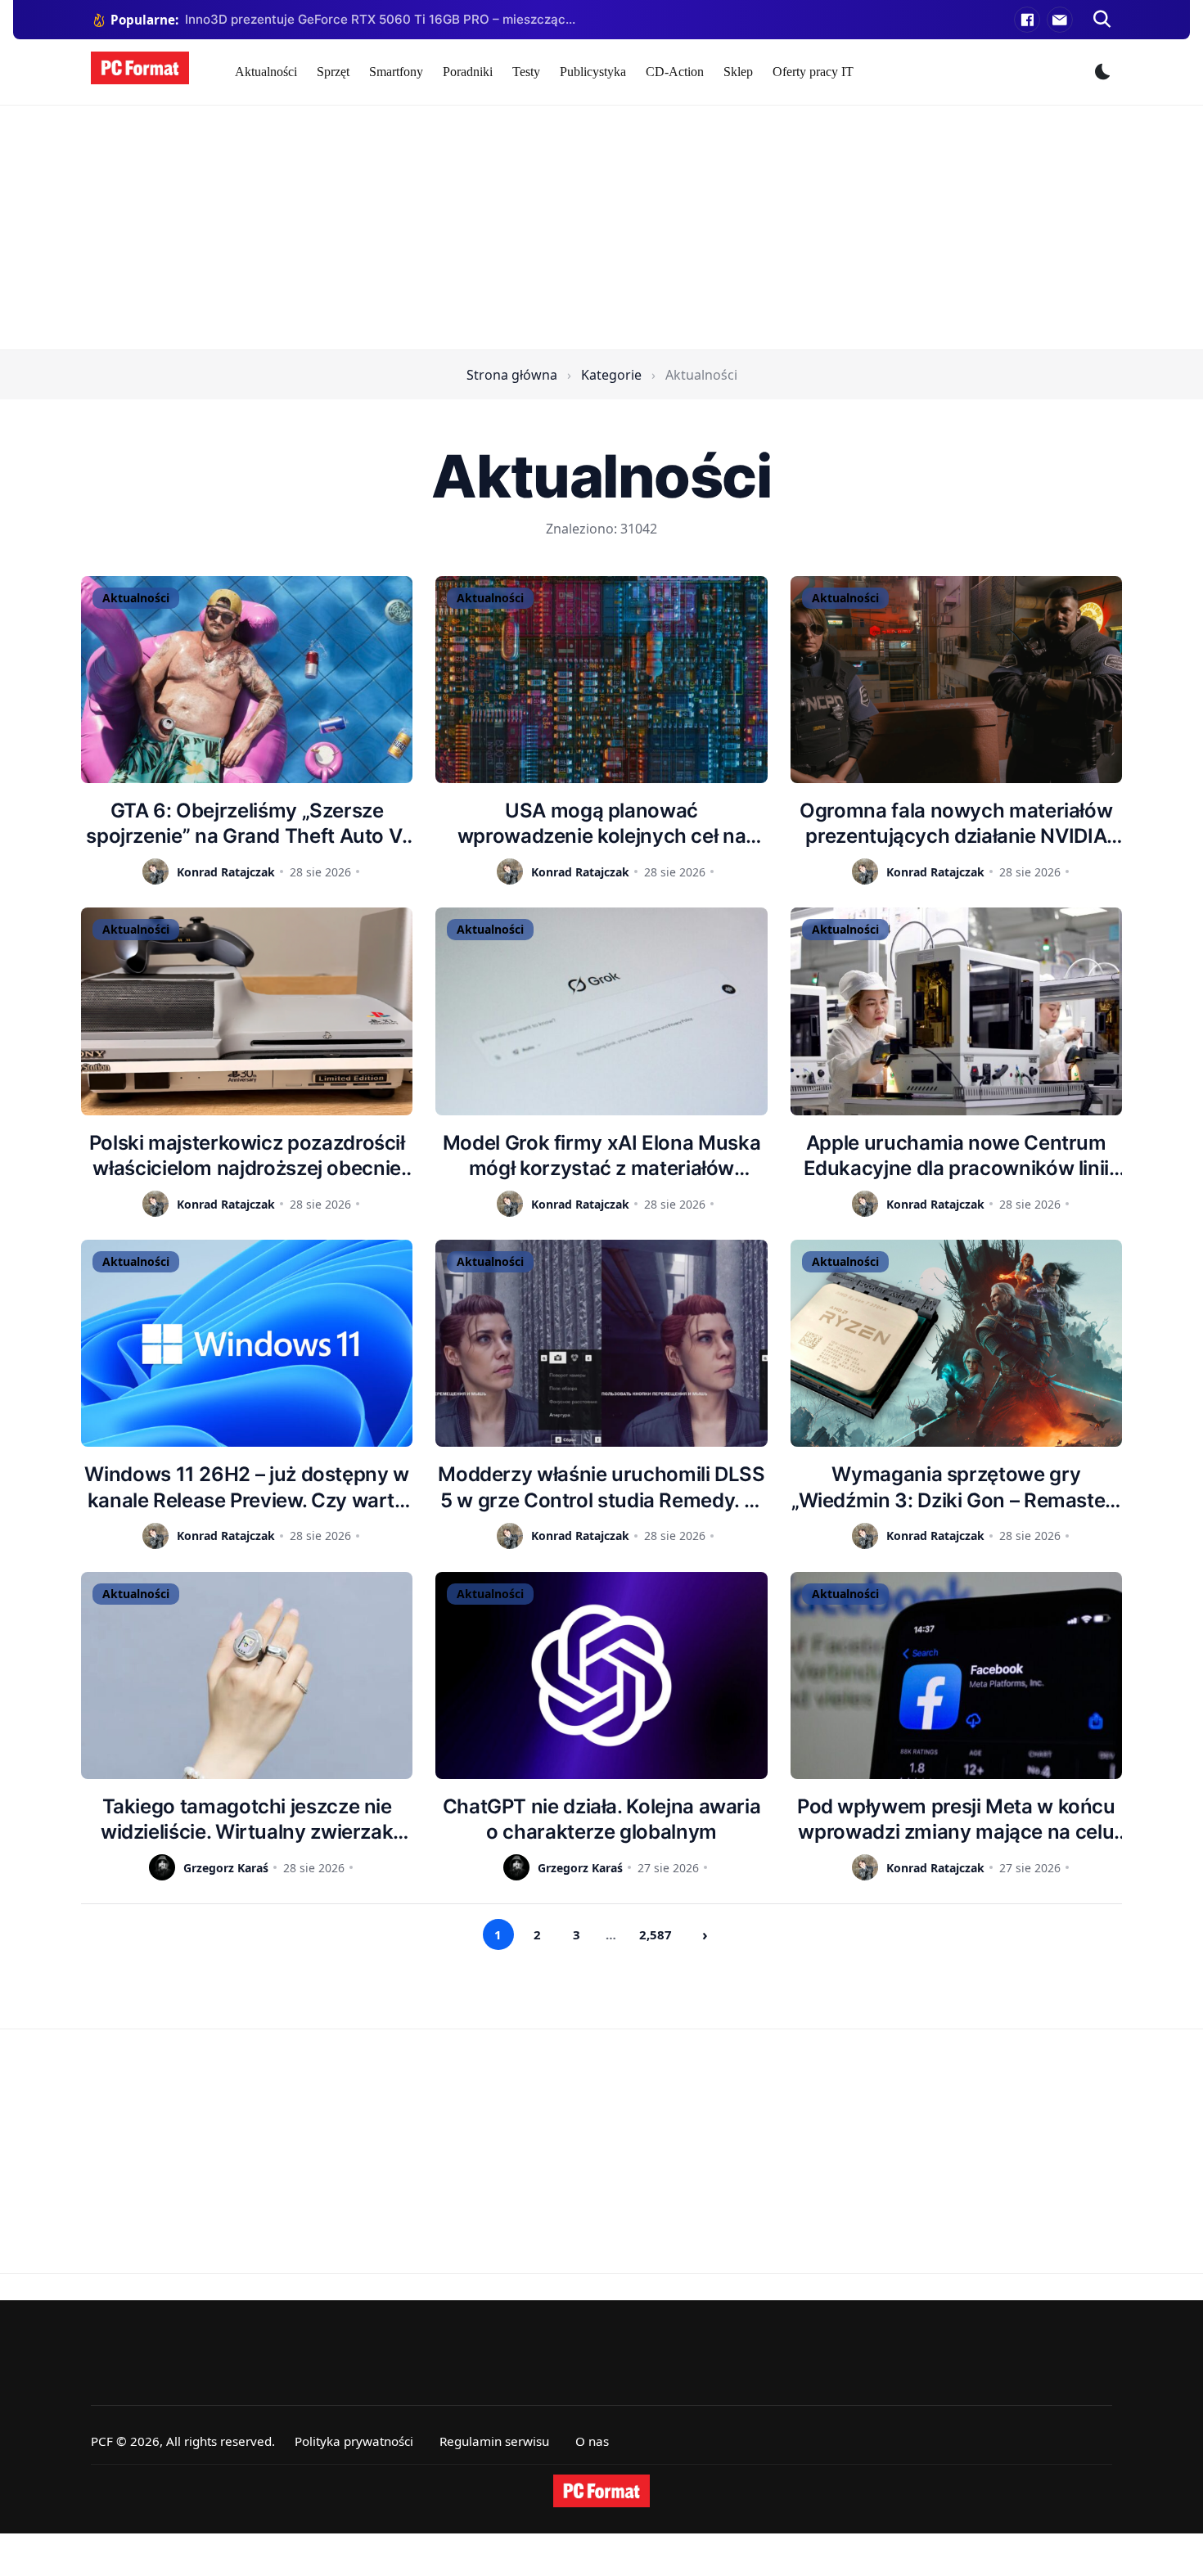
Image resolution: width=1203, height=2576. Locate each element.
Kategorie (611, 375)
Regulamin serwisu (494, 2441)
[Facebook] (1027, 20)
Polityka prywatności (354, 2441)
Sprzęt (333, 72)
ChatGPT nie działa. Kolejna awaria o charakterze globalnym (602, 1819)
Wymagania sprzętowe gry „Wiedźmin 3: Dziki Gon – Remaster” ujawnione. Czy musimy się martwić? (956, 1487)
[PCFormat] (601, 2491)
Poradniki (468, 72)
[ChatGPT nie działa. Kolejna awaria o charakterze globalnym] (601, 1675)
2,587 (656, 1934)
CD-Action (675, 72)
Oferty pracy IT (813, 72)
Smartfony (396, 72)
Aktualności (266, 72)
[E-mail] (1060, 20)
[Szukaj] (1102, 20)
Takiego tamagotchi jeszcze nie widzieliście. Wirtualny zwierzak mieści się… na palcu (247, 1819)
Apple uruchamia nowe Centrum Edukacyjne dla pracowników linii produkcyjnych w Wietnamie (956, 1156)
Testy (526, 72)
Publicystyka (593, 72)
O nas (592, 2441)
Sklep (738, 72)
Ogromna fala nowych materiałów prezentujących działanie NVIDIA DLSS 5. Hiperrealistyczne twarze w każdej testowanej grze (956, 824)
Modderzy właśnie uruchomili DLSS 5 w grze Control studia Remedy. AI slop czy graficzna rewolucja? (601, 1487)
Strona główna (512, 375)
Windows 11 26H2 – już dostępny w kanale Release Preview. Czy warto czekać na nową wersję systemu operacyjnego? (246, 1487)
